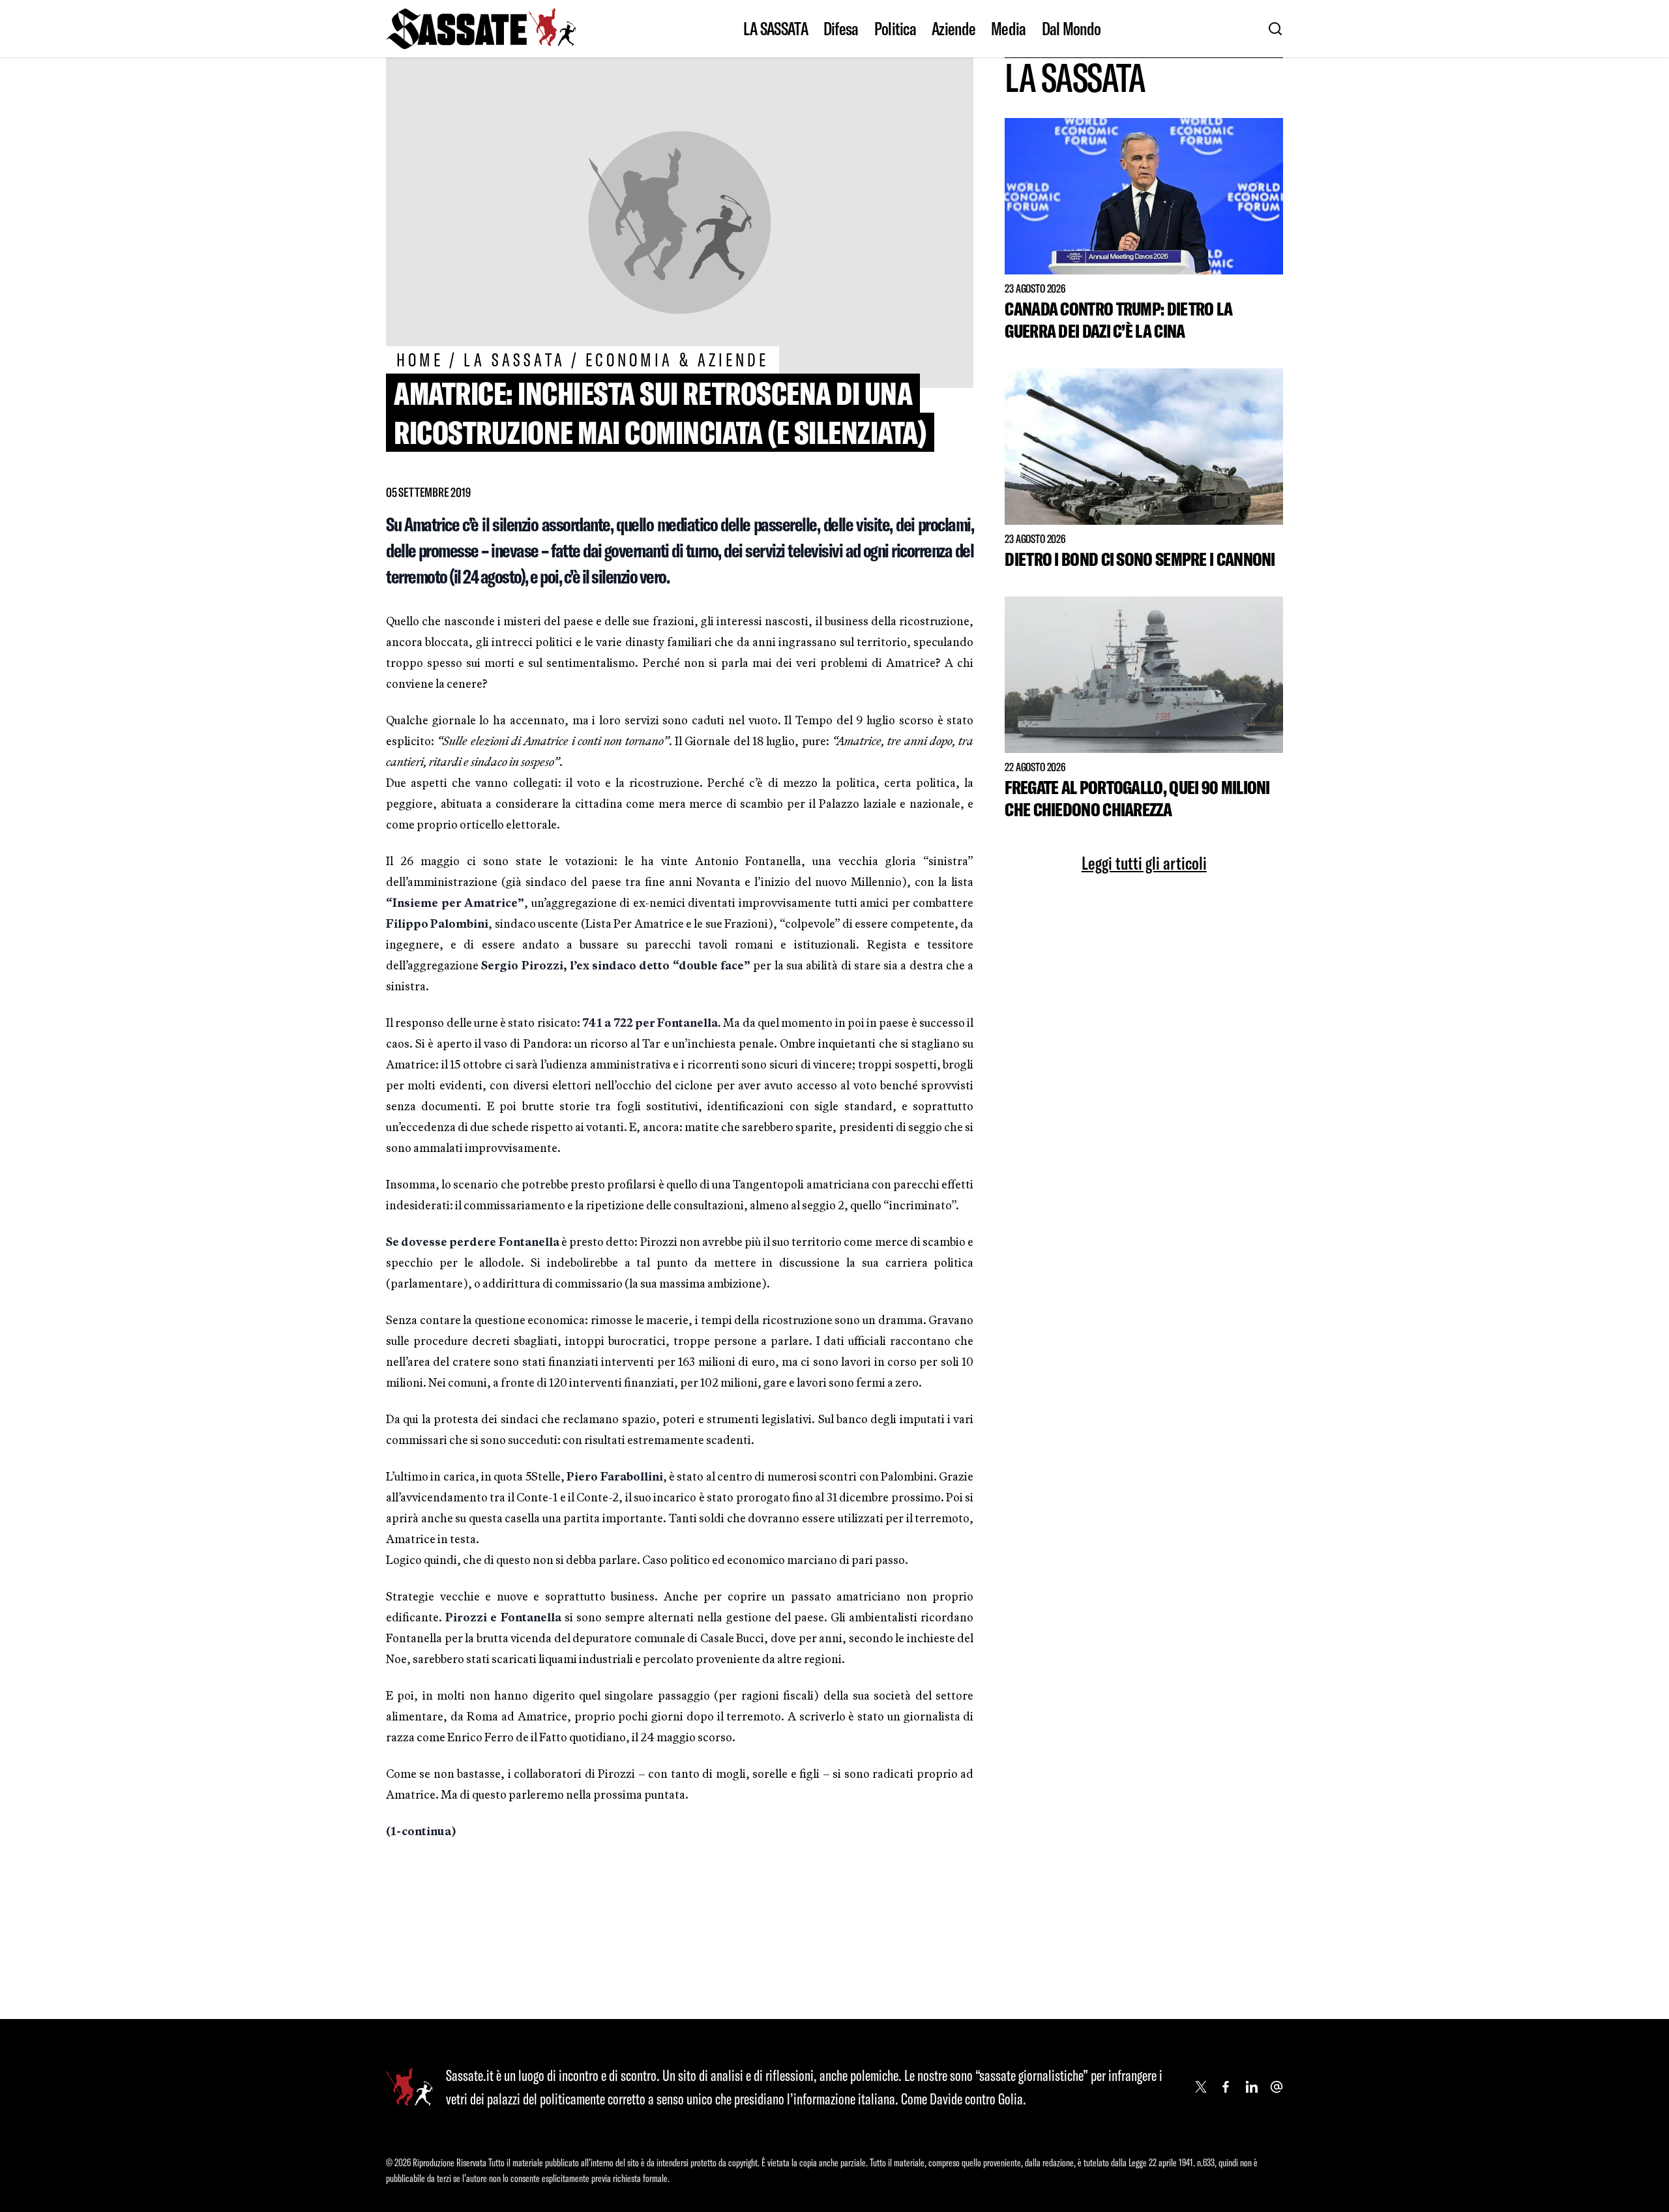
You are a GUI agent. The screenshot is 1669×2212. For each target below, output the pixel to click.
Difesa (841, 29)
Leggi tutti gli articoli (1144, 863)
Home (420, 360)
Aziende (953, 29)
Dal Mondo (1071, 29)
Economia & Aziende (677, 360)
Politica (895, 29)
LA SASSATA (775, 29)
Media (1009, 29)
